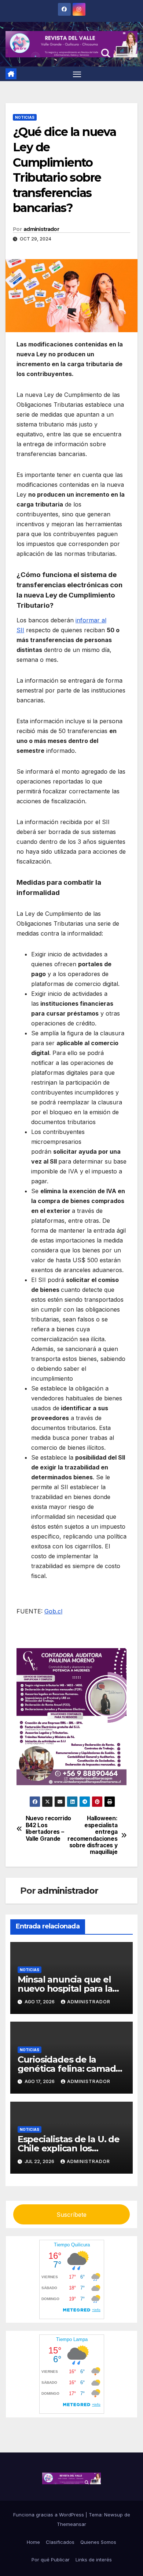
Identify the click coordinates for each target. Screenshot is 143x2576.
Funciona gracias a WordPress (49, 2515)
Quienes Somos (98, 2542)
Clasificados (60, 2542)
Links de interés (94, 2560)
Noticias (25, 117)
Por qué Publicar (51, 2560)
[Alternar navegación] (77, 74)
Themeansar (71, 2524)
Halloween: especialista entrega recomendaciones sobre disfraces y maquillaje (94, 1835)
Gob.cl (53, 1611)
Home (33, 2542)
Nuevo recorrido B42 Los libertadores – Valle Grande (48, 1828)
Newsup (113, 2515)
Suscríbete (71, 2215)
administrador (41, 229)
